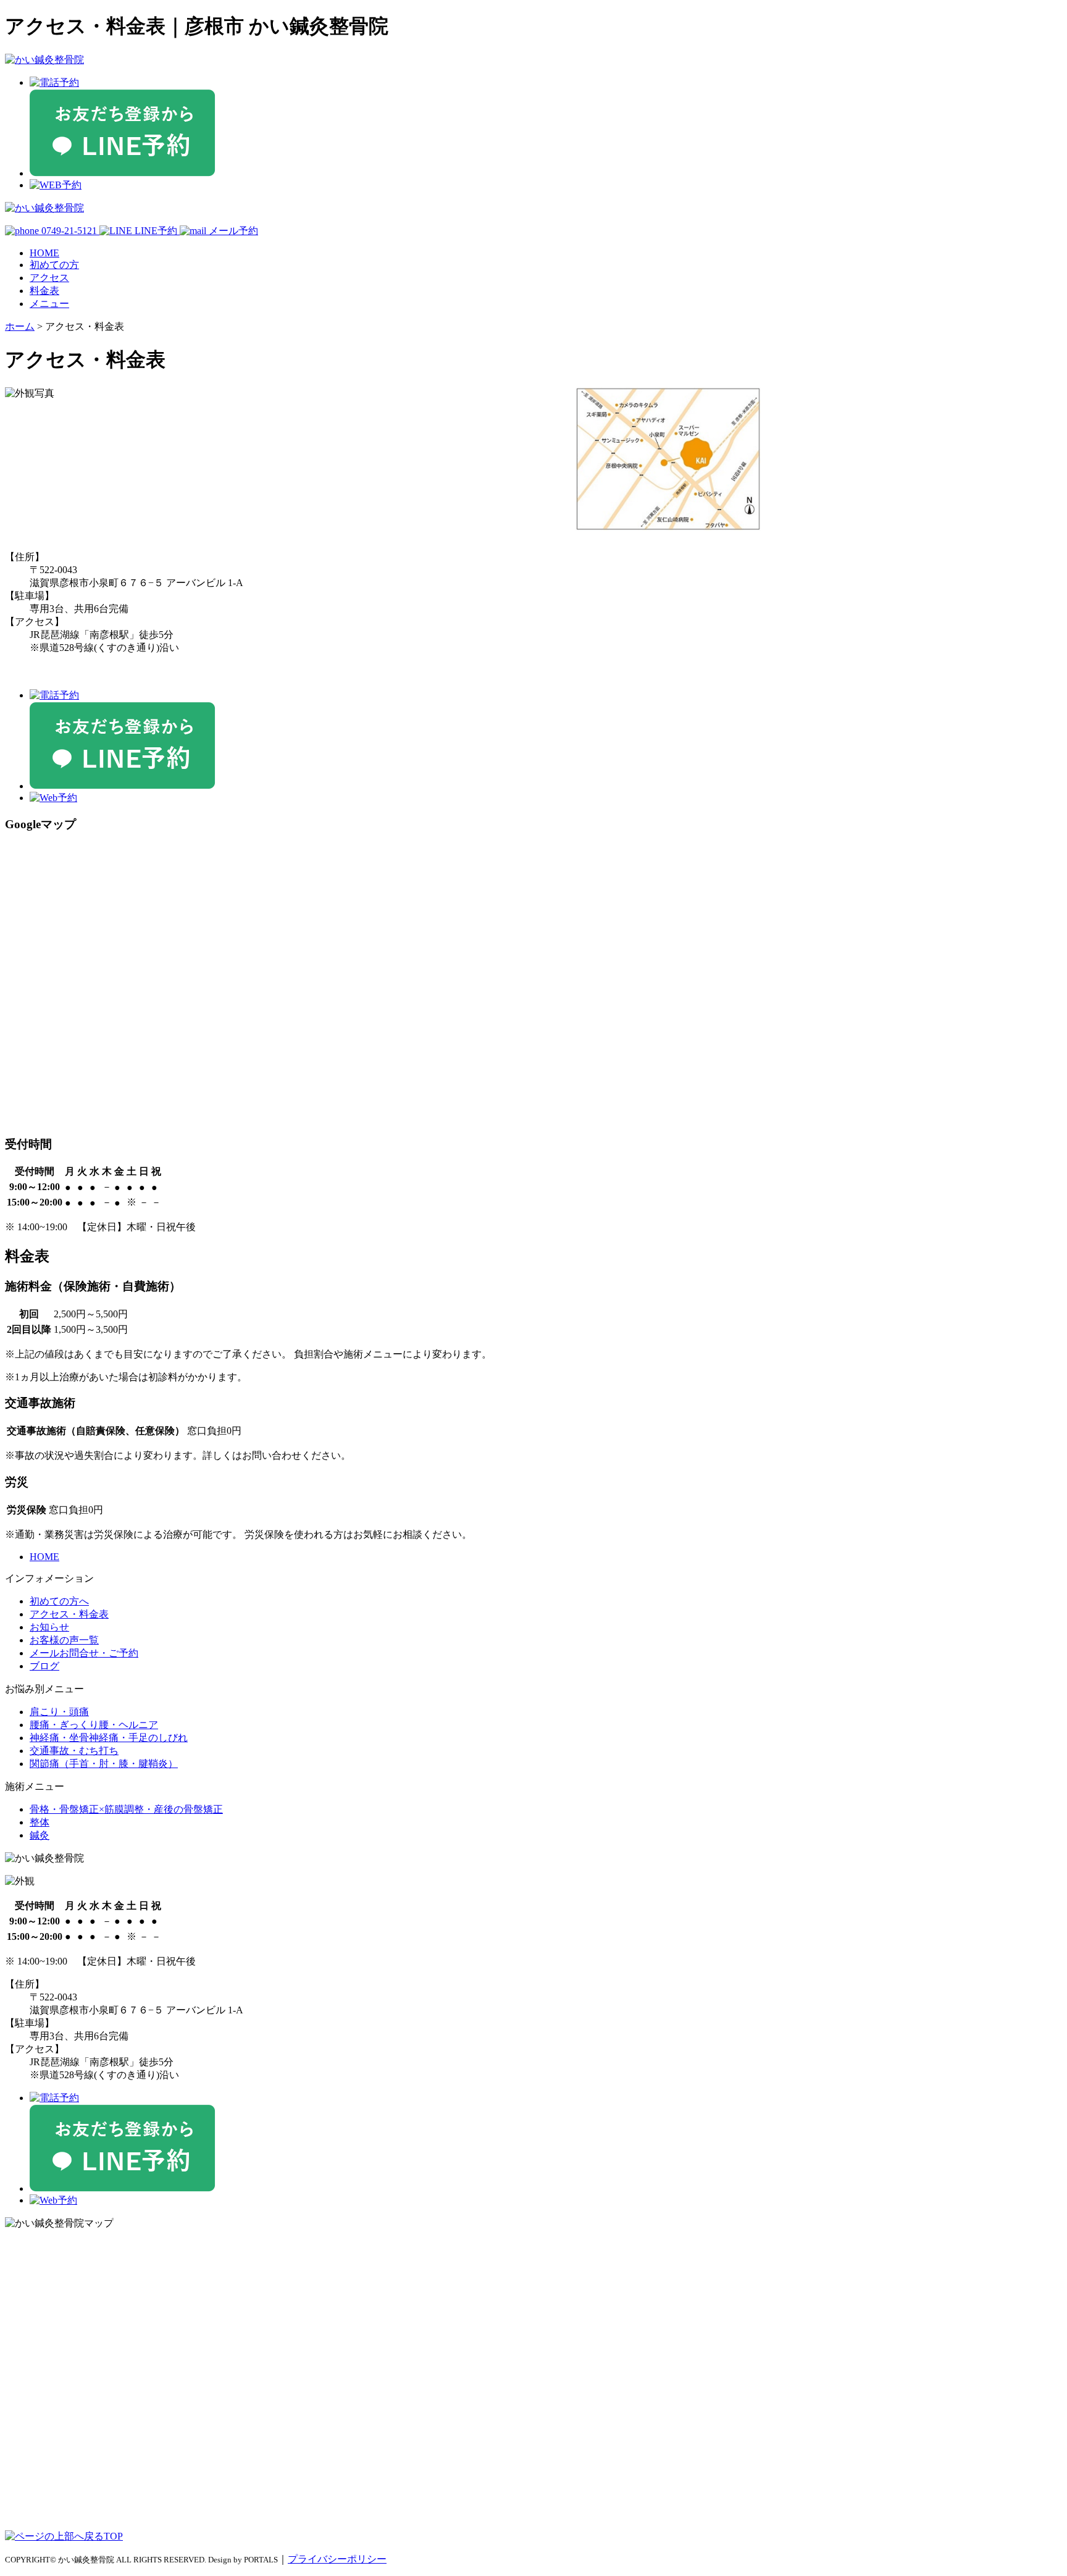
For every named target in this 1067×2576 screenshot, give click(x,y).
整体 (40, 1822)
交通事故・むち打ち (74, 1751)
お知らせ (49, 1627)
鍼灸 (40, 1835)
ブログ (44, 1666)
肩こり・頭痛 (59, 1712)
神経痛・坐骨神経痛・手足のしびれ (109, 1738)
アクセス (49, 278)
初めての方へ (59, 1601)
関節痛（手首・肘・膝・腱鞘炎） (104, 1764)
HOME (44, 253)
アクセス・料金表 (69, 1614)
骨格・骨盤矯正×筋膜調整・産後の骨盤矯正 (126, 1809)
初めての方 (54, 265)
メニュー (49, 304)
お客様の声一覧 (64, 1640)
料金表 (44, 291)
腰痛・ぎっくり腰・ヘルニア (94, 1725)
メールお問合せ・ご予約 (84, 1653)
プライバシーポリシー (337, 2559)
